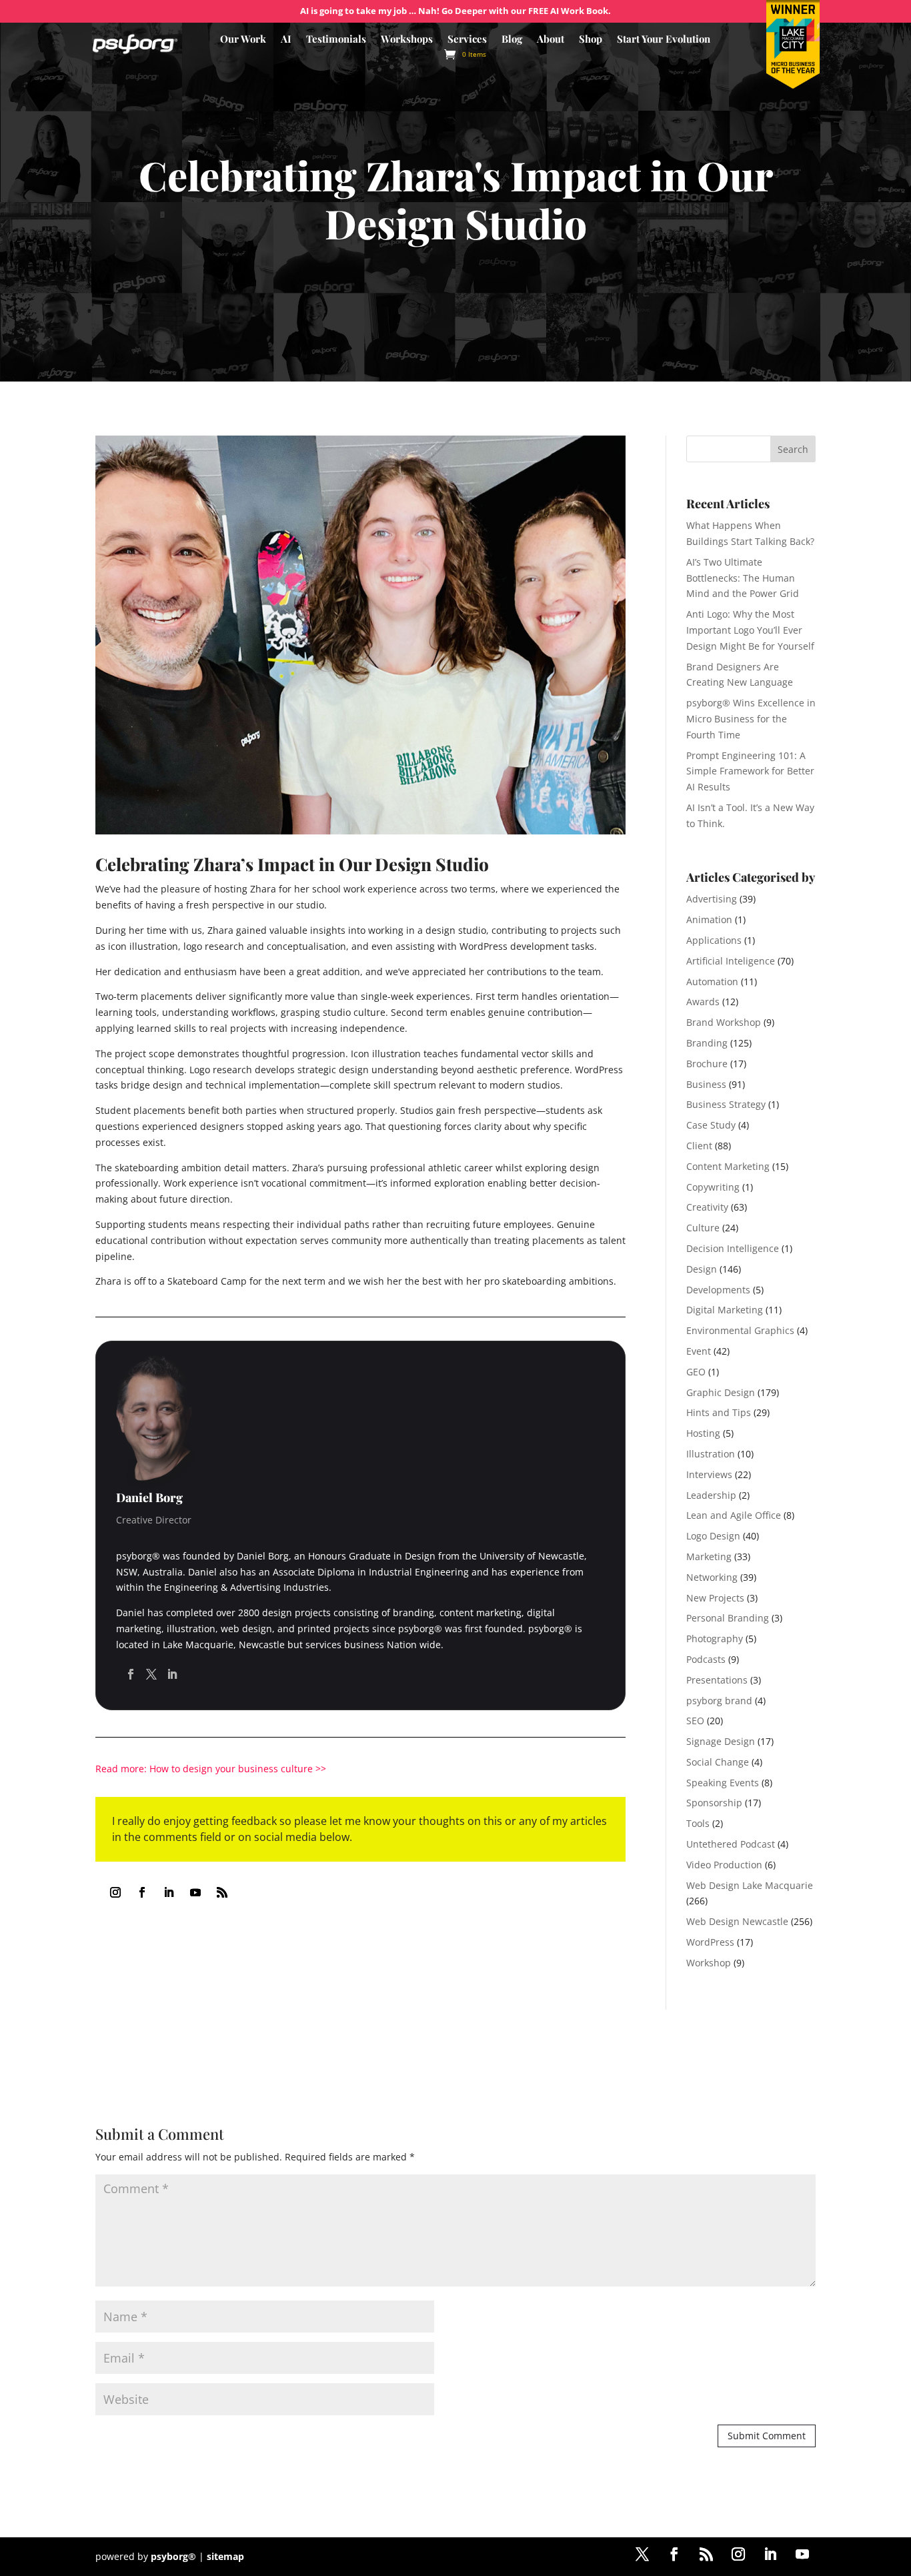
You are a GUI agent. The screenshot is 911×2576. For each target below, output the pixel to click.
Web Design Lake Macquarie (750, 1885)
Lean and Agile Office (734, 1515)
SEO (695, 1721)
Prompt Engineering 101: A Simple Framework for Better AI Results (750, 771)
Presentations (717, 1680)
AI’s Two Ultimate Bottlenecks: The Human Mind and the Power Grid (743, 578)
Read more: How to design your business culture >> (211, 1769)
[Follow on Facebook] (142, 1892)
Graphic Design (721, 1392)
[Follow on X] (642, 2554)
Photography (715, 1639)
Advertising (712, 899)
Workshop (709, 1963)
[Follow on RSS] (222, 1892)
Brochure (707, 1064)
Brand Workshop (724, 1022)
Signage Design (721, 1741)
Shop (591, 40)
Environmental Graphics (740, 1330)
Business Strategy (726, 1104)
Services (467, 40)
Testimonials (336, 40)
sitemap (225, 2556)
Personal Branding (728, 1618)
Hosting (703, 1433)
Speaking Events (723, 1783)
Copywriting (713, 1187)
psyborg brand (719, 1701)
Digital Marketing (725, 1310)
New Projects (715, 1598)
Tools (698, 1823)
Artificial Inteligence (731, 961)
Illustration (711, 1454)
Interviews (709, 1474)
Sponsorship (714, 1803)
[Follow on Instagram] (115, 1892)
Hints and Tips (719, 1412)
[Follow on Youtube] (195, 1892)
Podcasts (706, 1659)
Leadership (711, 1495)
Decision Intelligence (733, 1248)
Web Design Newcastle (737, 1921)
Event (699, 1351)
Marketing (709, 1556)
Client (699, 1146)
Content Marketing (728, 1166)
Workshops (407, 40)
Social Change (718, 1762)
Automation (712, 982)
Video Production (724, 1865)
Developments (718, 1290)
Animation (709, 919)
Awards (703, 1002)
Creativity (707, 1207)
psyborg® (173, 2556)
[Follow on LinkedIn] (169, 1892)
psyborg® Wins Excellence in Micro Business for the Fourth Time (751, 719)
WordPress (710, 1942)
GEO (696, 1372)
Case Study (711, 1125)
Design (702, 1269)
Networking (712, 1577)
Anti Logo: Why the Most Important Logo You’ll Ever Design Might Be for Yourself (750, 630)
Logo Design (713, 1536)
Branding (707, 1043)
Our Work (243, 40)
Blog (512, 40)
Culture (703, 1228)
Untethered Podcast (731, 1844)
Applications (714, 940)
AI (286, 40)
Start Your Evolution (664, 40)
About (551, 40)
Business (706, 1084)
